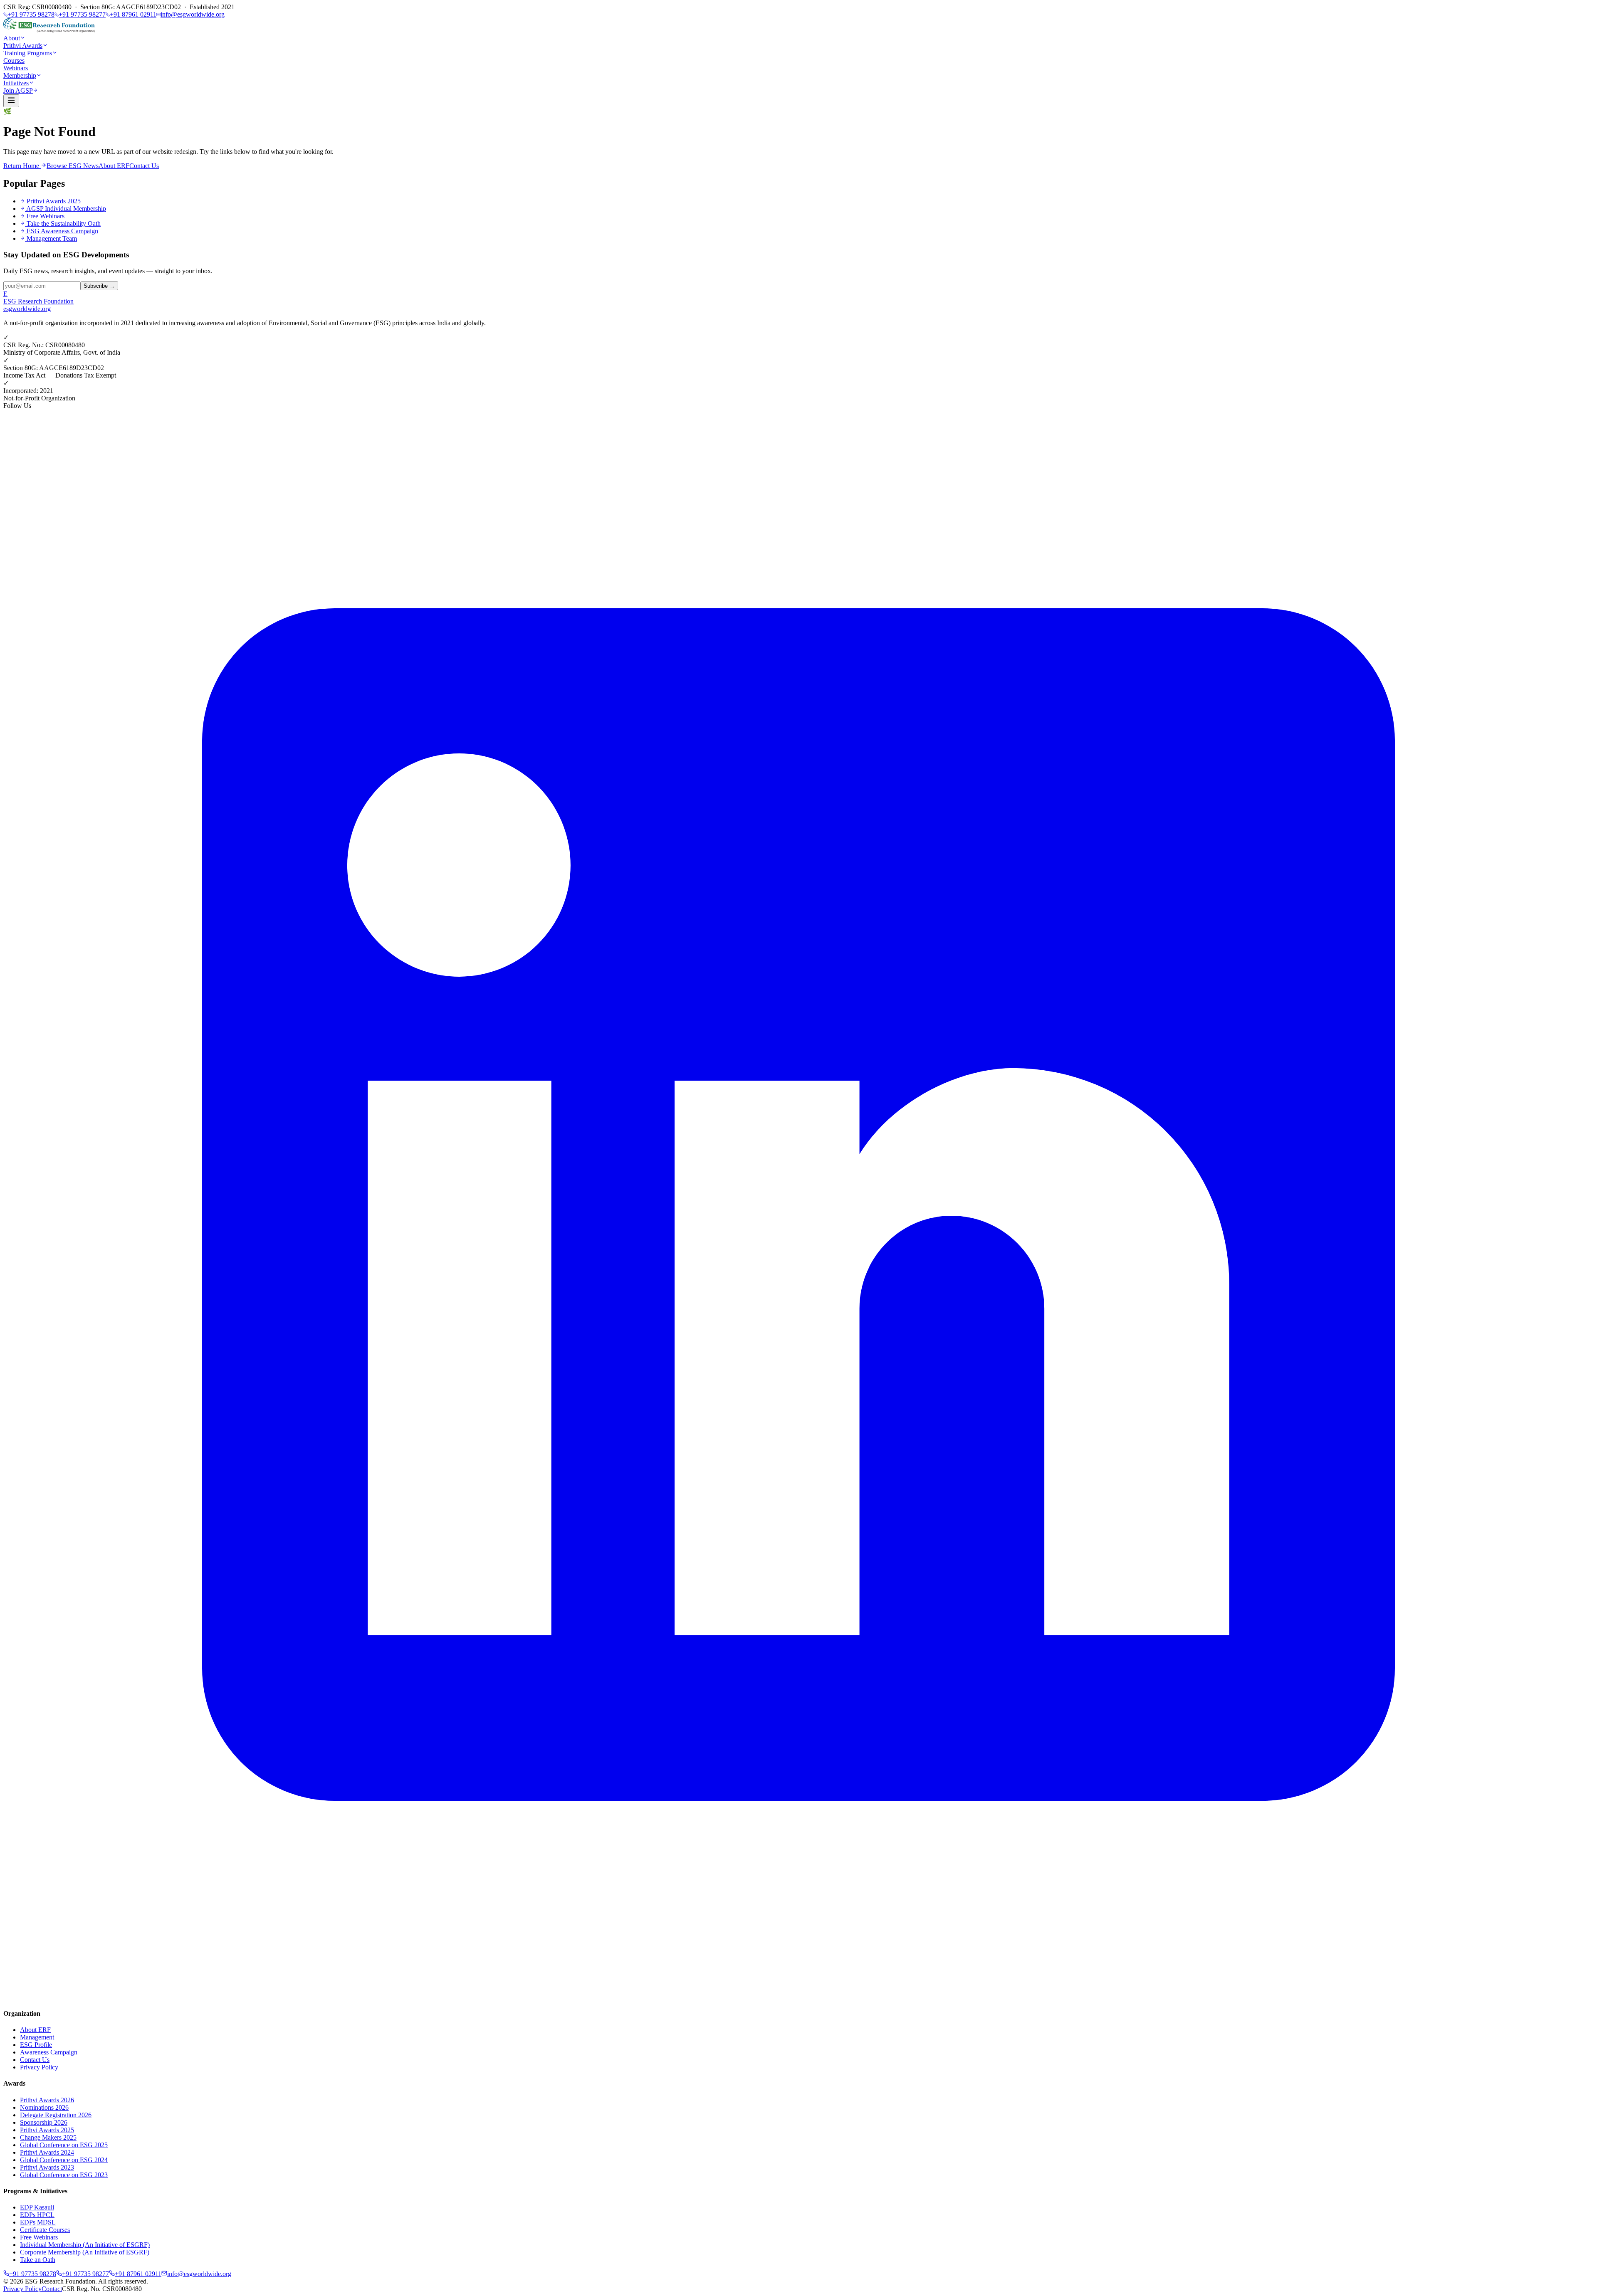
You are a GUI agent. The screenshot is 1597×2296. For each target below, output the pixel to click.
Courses (14, 60)
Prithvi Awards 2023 (47, 2167)
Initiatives (16, 83)
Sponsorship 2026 (44, 2122)
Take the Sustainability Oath (64, 223)
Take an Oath (38, 2260)
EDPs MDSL (38, 2222)
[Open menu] (11, 101)
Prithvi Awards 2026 (47, 2100)
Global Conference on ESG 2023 (64, 2175)
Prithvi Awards (23, 46)
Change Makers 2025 (48, 2137)
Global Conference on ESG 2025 (64, 2145)
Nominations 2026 (44, 2107)
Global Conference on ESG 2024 (64, 2160)
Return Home (22, 166)
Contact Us (144, 166)
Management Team (52, 238)
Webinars (16, 68)
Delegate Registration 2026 (56, 2115)
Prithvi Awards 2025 (54, 201)
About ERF (114, 166)
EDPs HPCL (37, 2215)
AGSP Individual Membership (66, 209)
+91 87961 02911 (133, 14)
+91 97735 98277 (82, 14)
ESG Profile (36, 2045)
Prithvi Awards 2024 (47, 2152)
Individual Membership (85, 2245)
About (12, 38)
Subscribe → (99, 286)
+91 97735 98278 (31, 14)
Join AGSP (18, 90)
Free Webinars (46, 216)
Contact (52, 2289)
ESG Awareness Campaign (62, 231)
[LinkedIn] (798, 1997)
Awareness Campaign (49, 2052)
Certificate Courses (45, 2230)
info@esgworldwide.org (193, 14)
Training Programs (28, 53)
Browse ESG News (73, 166)
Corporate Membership (85, 2252)
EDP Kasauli (37, 2207)
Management (37, 2037)
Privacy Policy (39, 2067)
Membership (20, 75)
